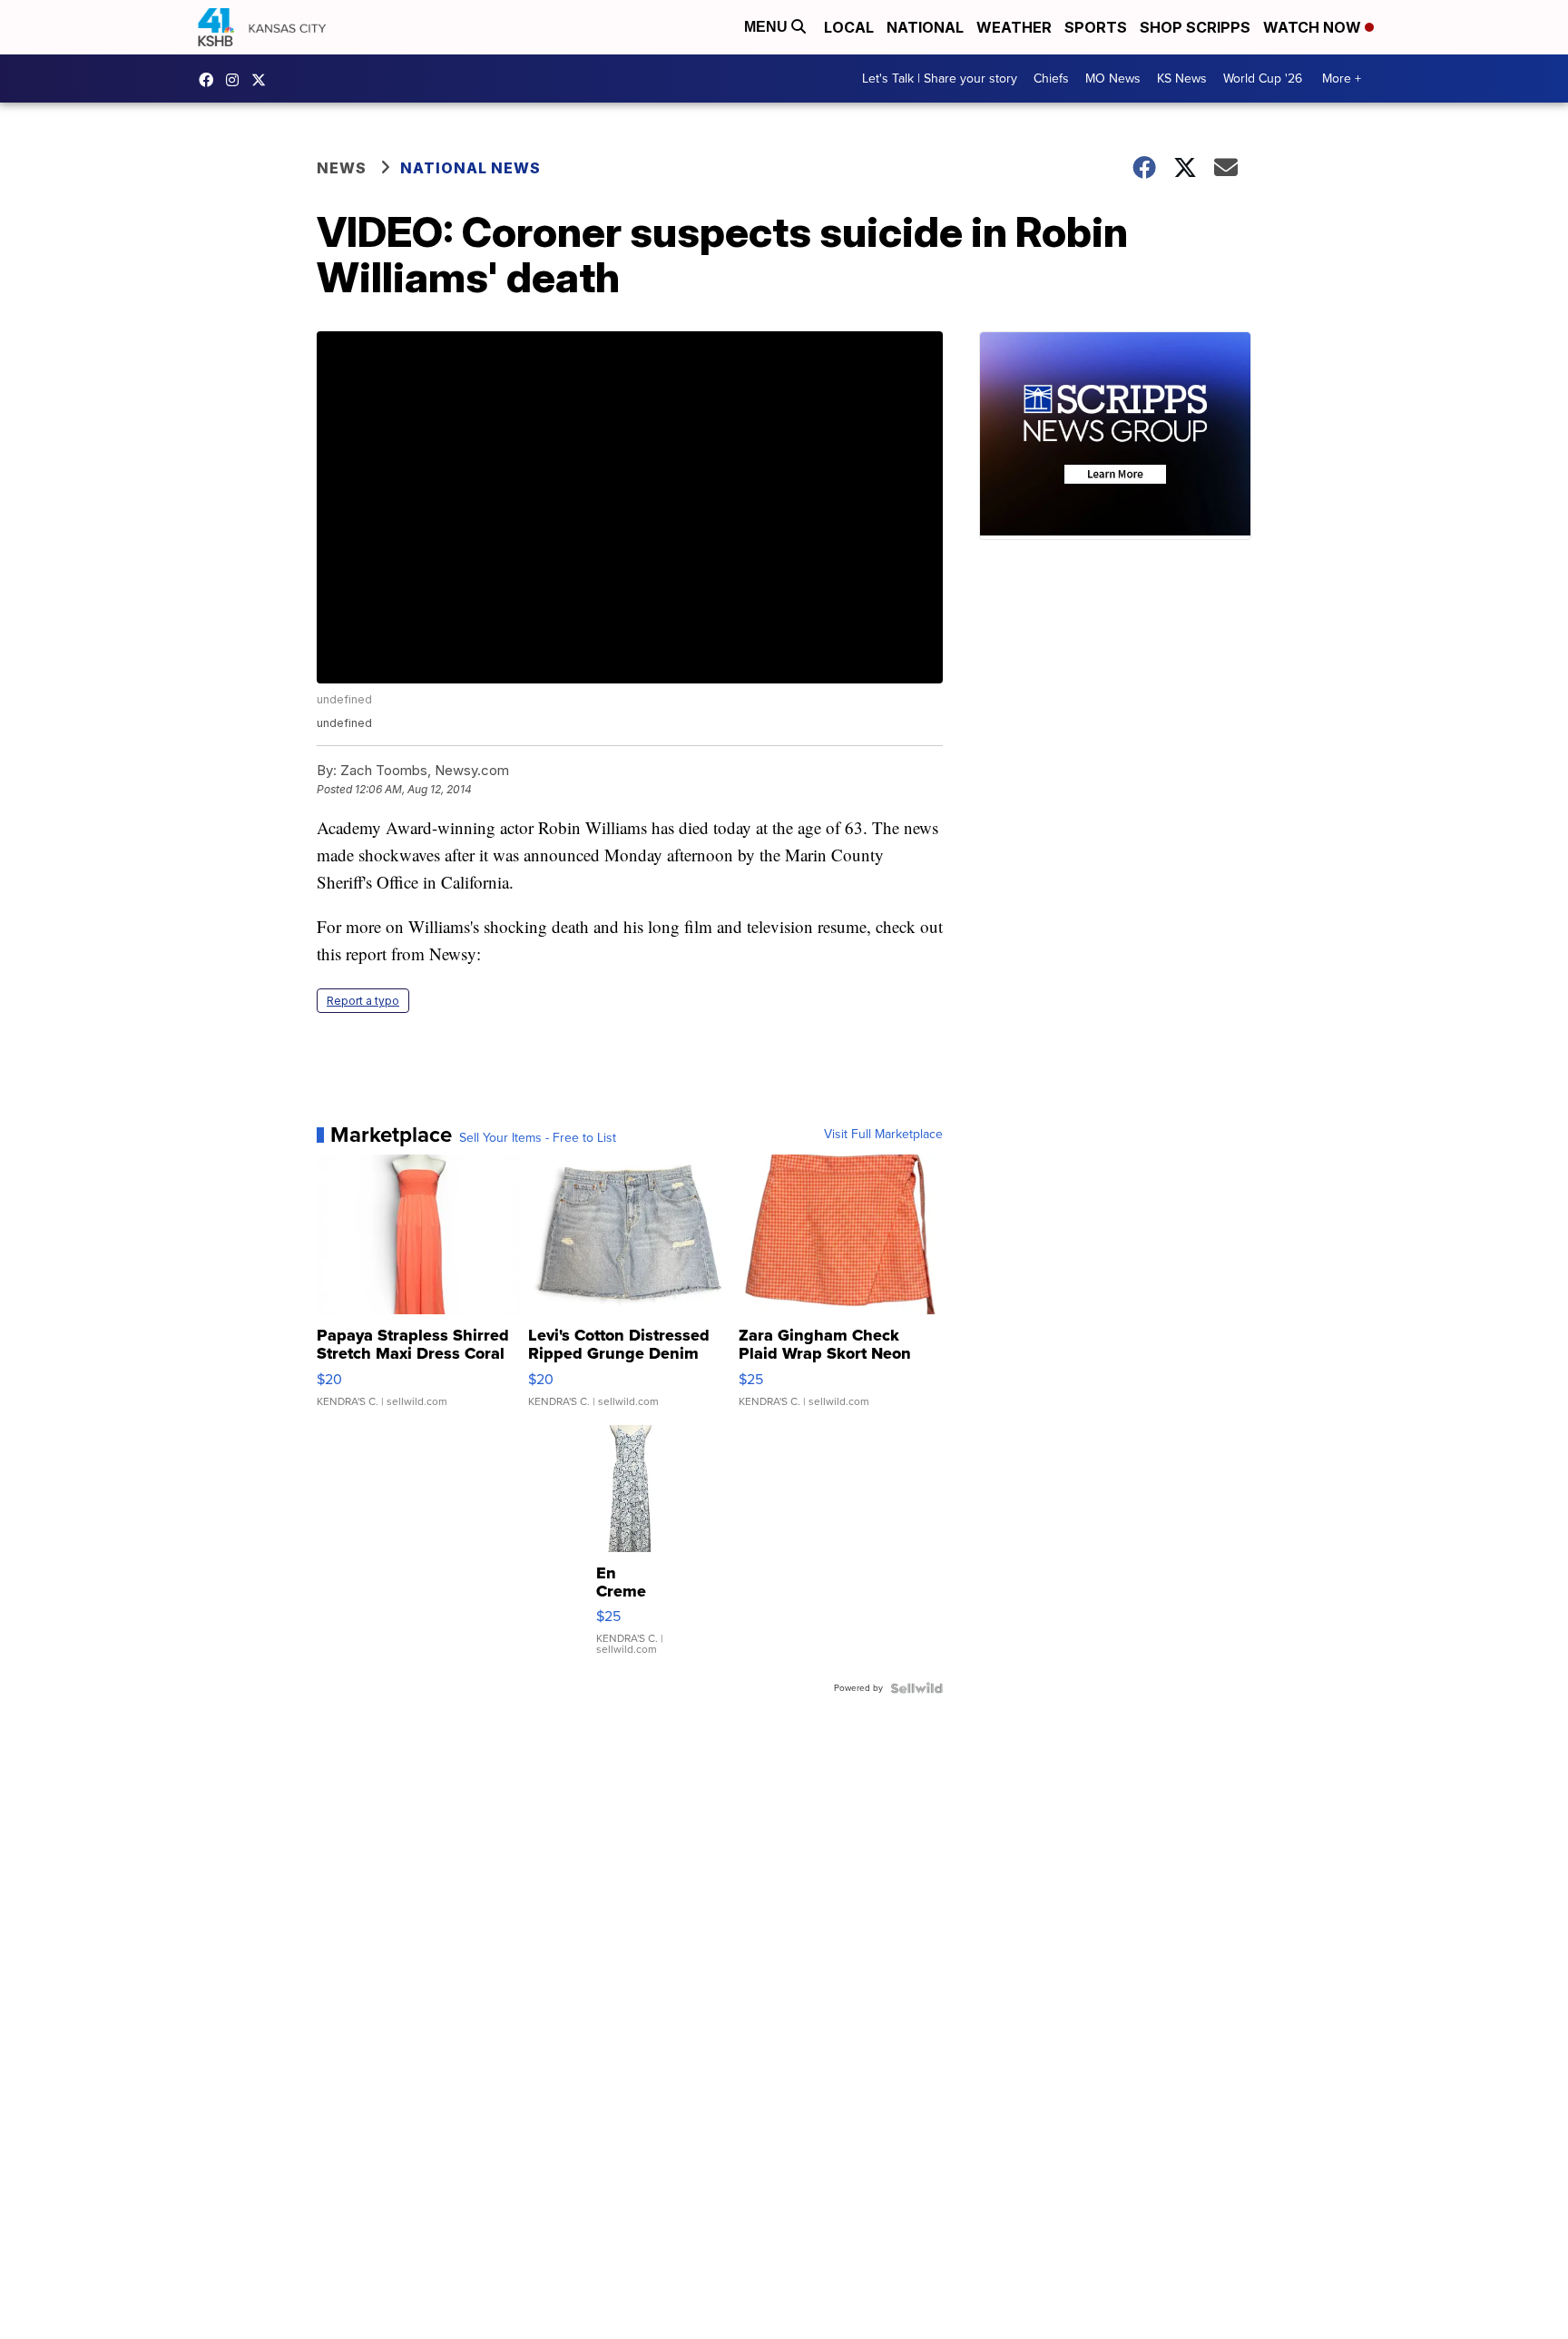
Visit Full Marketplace (883, 1135)
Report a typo (363, 1001)
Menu (768, 27)
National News (470, 168)
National (925, 27)
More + (1342, 79)
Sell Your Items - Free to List (538, 1138)
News (342, 168)
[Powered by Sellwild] (916, 1688)
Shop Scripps (1195, 27)
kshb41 (211, 80)
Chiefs (1051, 79)
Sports (1096, 27)
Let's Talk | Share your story (940, 79)
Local (849, 27)
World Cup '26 (1263, 79)
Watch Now (1314, 27)
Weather (1014, 27)
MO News (1113, 79)
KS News (1182, 79)
